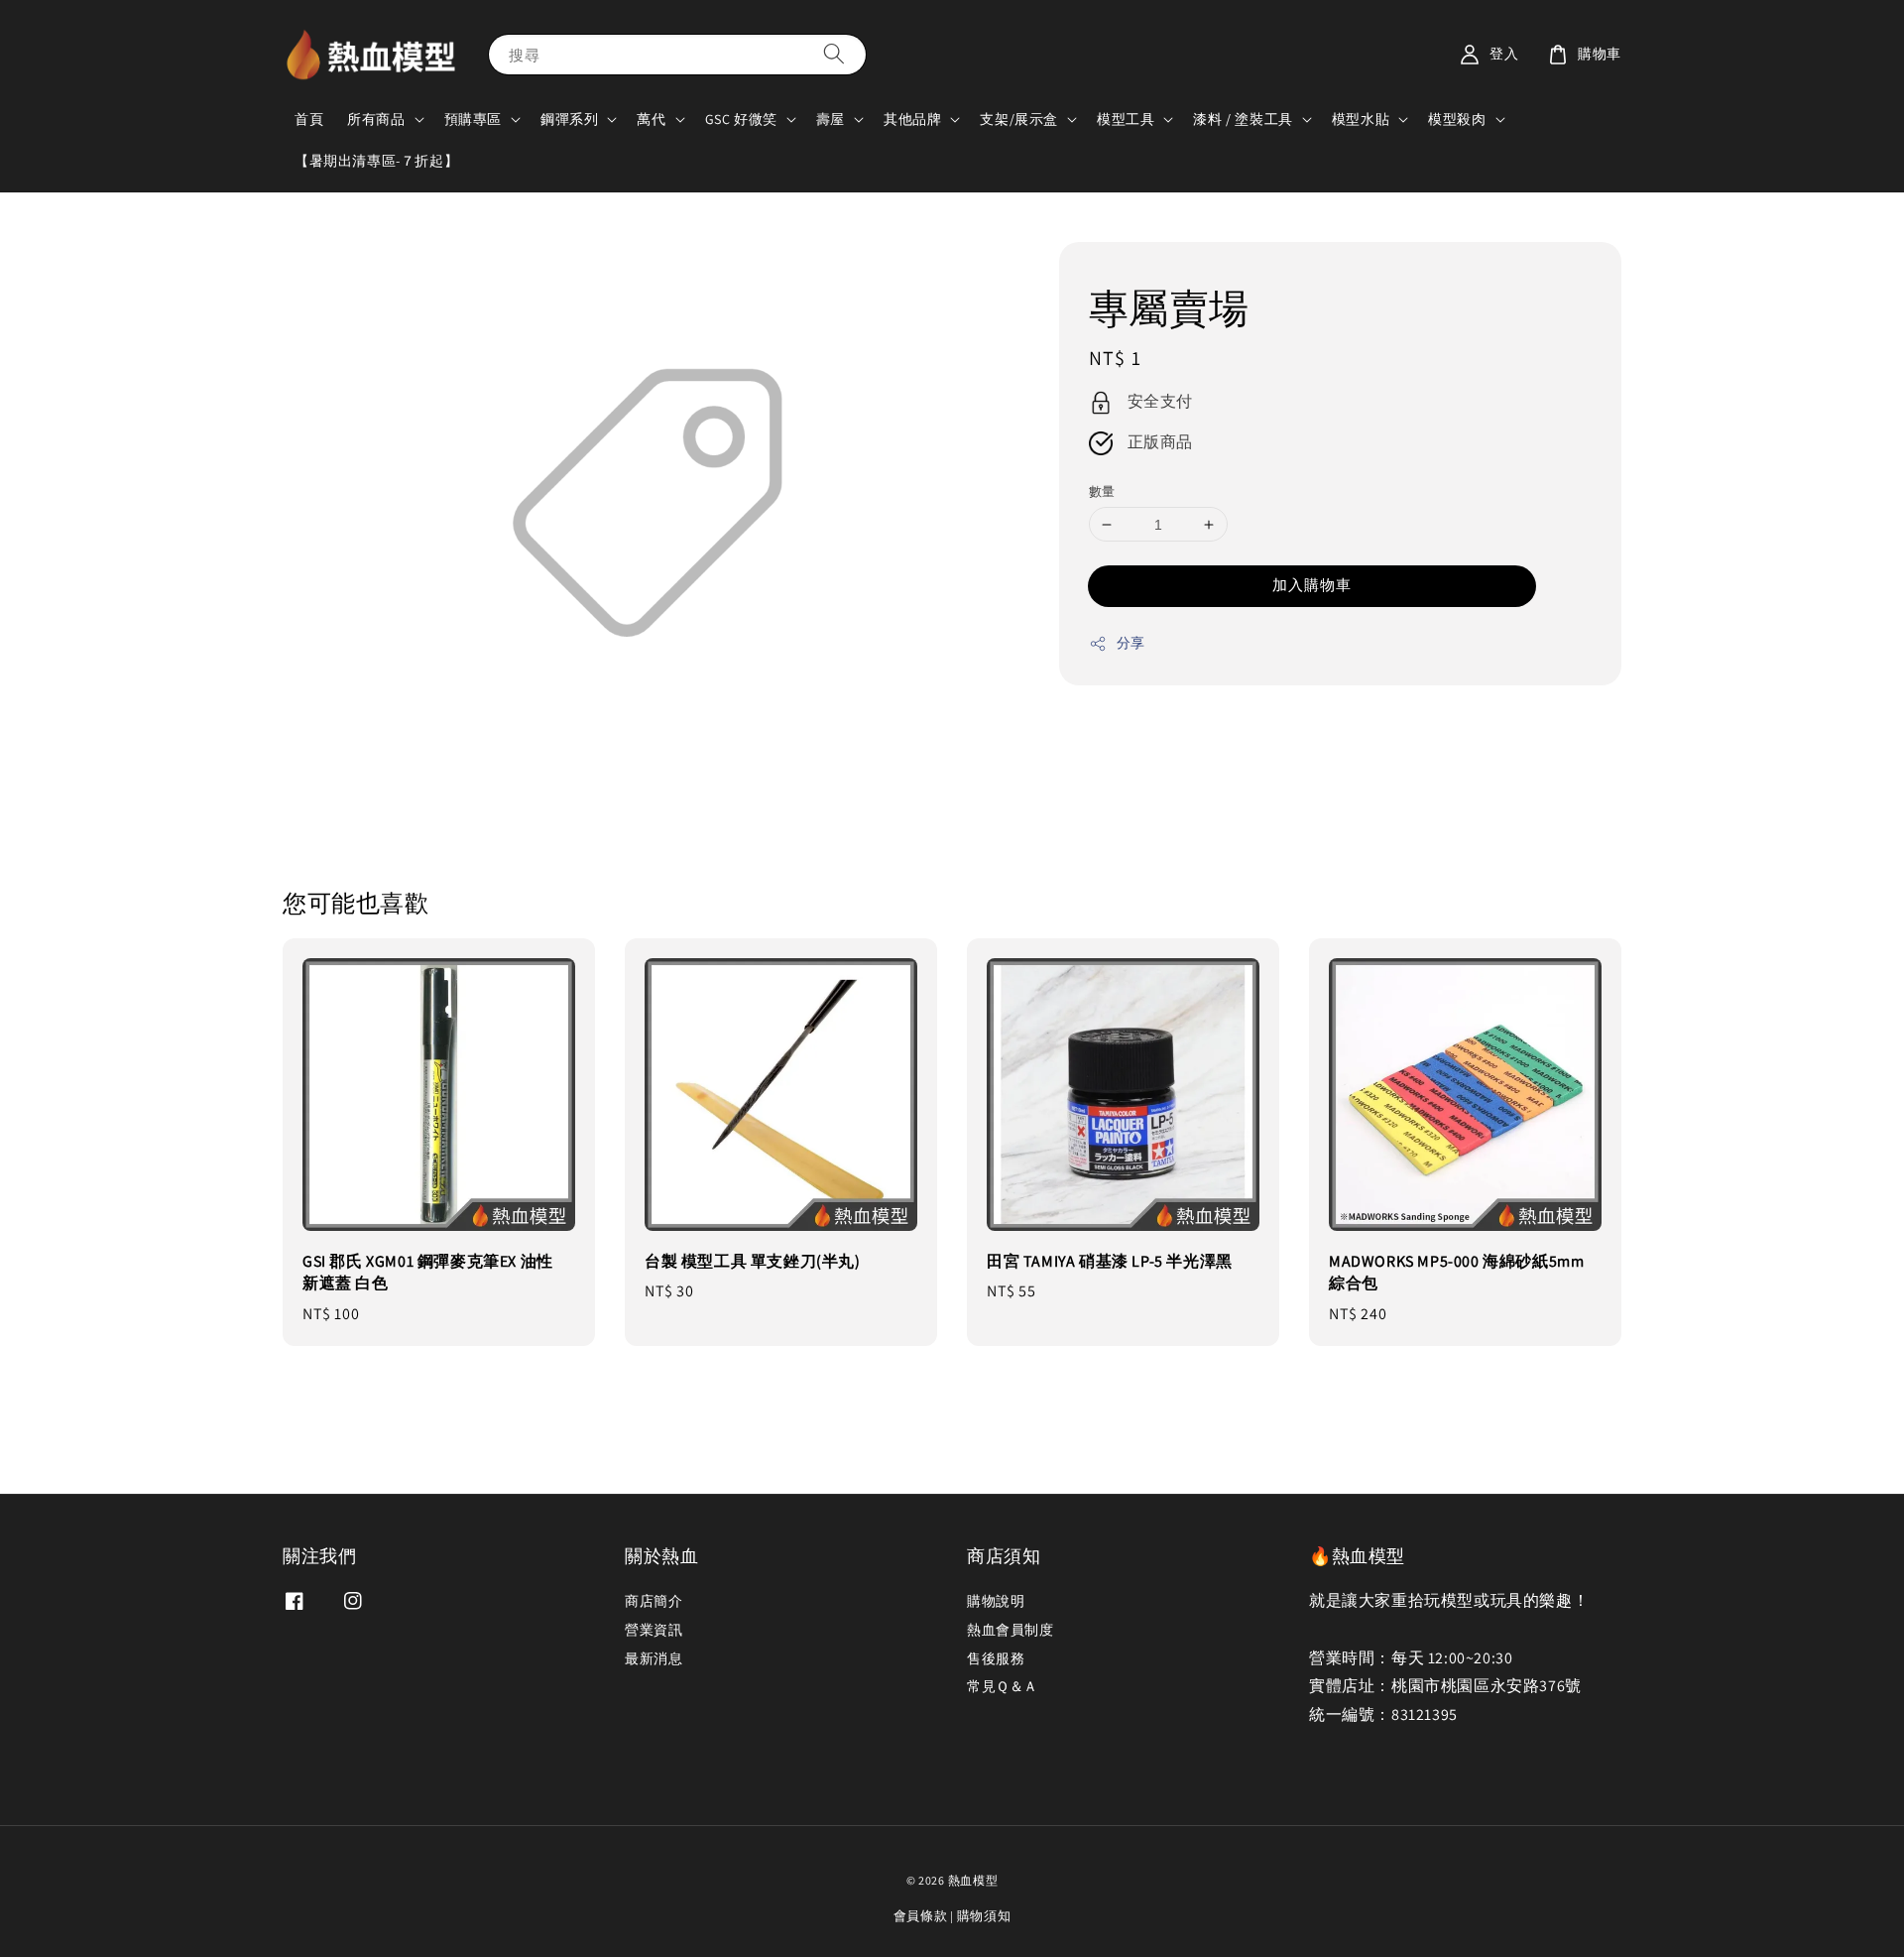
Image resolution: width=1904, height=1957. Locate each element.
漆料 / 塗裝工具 (1243, 119)
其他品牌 (912, 119)
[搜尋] (834, 54)
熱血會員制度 (1011, 1630)
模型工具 (1126, 119)
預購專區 (473, 119)
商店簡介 (654, 1601)
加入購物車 (1312, 585)
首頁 (309, 119)
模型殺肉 (1457, 119)
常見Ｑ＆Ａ (1003, 1686)
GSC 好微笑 (741, 119)
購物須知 (984, 1916)
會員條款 (921, 1916)
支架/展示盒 (1019, 119)
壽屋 (831, 119)
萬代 (651, 119)
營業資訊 (654, 1630)
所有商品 (376, 119)
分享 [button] (1131, 643)
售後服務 (996, 1658)
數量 (1102, 491)
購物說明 (996, 1601)
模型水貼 (1361, 119)
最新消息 (654, 1658)
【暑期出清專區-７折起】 (376, 161)
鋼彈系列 (569, 119)
